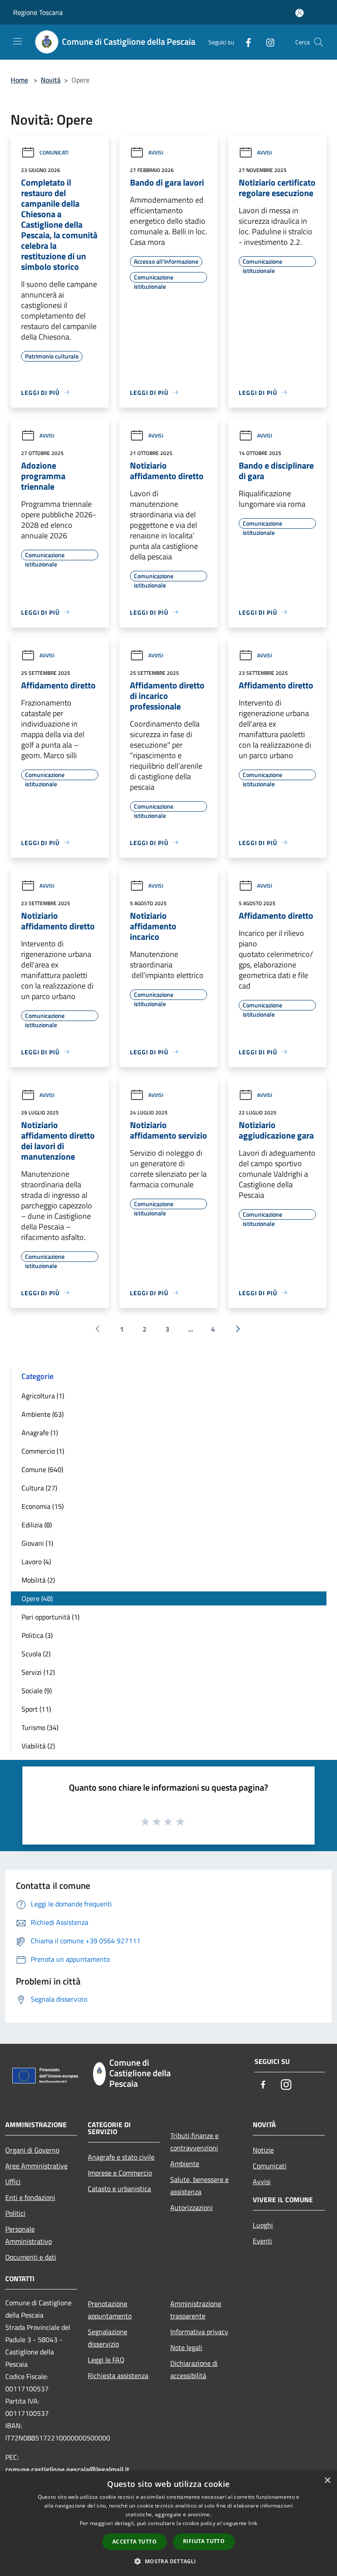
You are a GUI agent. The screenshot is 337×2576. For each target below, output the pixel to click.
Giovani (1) (37, 1543)
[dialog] (168, 2524)
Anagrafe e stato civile (121, 2157)
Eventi (262, 2241)
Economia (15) (43, 1506)
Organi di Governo (32, 2150)
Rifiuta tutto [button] (204, 2541)
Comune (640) (42, 1469)
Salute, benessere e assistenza (199, 2185)
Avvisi (156, 152)
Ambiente (185, 2164)
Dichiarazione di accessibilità (194, 2369)
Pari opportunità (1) (50, 1617)
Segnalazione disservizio (108, 2338)
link (253, 2523)
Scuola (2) (36, 1654)
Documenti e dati (31, 2257)
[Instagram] (267, 42)
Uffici (13, 2182)
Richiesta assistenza (118, 2375)
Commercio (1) (43, 1451)
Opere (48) (37, 1598)
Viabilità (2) (38, 1746)
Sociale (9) (37, 1691)
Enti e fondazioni (30, 2197)
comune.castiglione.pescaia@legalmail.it (67, 2469)
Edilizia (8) (37, 1525)
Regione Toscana (38, 12)
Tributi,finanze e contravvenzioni (194, 2142)
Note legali (186, 2347)
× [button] (327, 2481)
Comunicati (54, 152)
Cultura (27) (39, 1488)
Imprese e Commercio (120, 2173)
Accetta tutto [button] (134, 2542)
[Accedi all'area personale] (299, 13)
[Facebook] (245, 42)
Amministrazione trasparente (196, 2310)
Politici (15, 2213)
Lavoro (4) (36, 1562)
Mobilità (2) (38, 1580)
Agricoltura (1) (43, 1396)
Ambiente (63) (43, 1414)
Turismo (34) (40, 1727)
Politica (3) (37, 1635)
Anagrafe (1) (40, 1433)
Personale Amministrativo (29, 2235)
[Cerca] (319, 42)
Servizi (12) (38, 1672)
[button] (168, 2561)
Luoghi (263, 2225)
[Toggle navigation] (18, 41)
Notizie (263, 2150)
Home (19, 80)
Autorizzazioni (192, 2207)
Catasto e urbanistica (119, 2189)
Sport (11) (36, 1709)
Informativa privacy (199, 2332)
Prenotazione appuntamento (110, 2310)
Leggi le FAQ (106, 2360)
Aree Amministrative (36, 2166)
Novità (51, 80)
